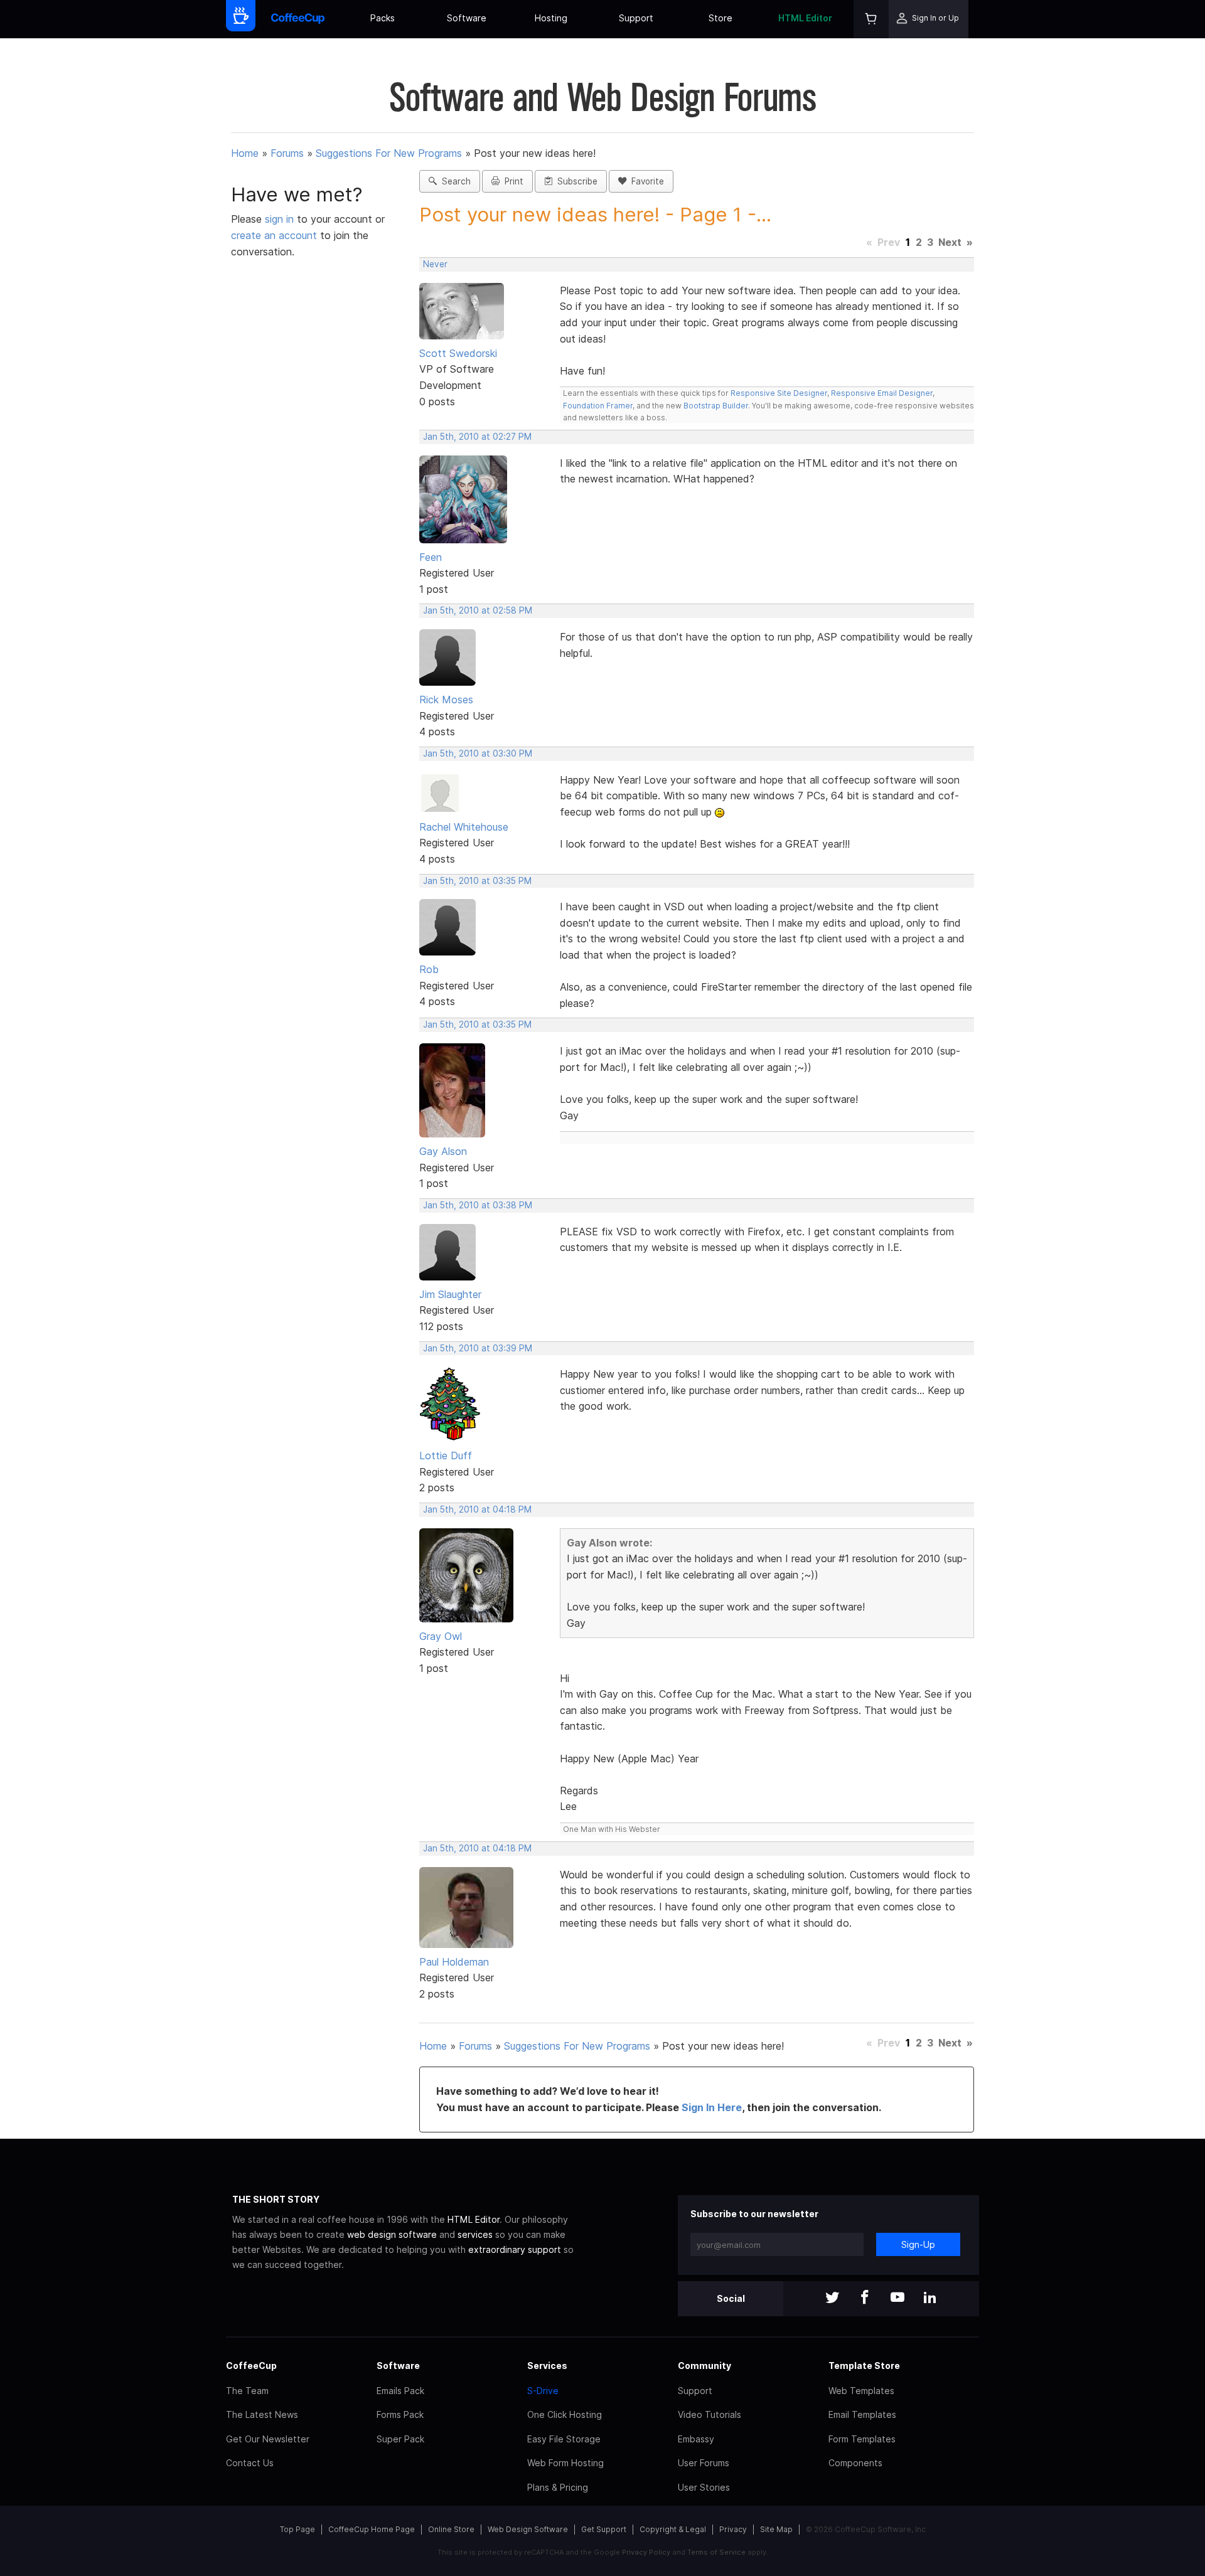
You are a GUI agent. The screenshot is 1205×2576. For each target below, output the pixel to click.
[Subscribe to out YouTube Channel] (897, 2298)
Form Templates (862, 2439)
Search (454, 181)
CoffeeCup (251, 2366)
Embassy (696, 2439)
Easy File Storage (564, 2439)
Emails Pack (400, 2391)
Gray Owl (441, 1636)
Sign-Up (918, 2244)
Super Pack (400, 2439)
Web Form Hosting (565, 2463)
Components (855, 2463)
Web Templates (861, 2391)
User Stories (704, 2487)
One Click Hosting (565, 2414)
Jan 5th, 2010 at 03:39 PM (478, 1348)
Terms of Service (716, 2552)
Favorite (645, 181)
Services (547, 2366)
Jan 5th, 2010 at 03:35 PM (477, 881)
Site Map (776, 2529)
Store (720, 18)
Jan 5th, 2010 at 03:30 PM (478, 753)
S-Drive (543, 2391)
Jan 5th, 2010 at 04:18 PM (477, 1509)
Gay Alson (443, 1151)
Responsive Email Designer (882, 393)
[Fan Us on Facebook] (865, 2298)
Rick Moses (446, 700)
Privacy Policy (646, 2552)
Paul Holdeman (454, 1962)
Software (467, 18)
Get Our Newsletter (268, 2439)
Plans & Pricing (558, 2487)
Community (704, 2366)
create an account (274, 235)
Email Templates (862, 2414)
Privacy (733, 2529)
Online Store (451, 2529)
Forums (287, 153)
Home (245, 153)
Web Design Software (528, 2529)
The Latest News (262, 2414)
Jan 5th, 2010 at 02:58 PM (478, 610)
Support (636, 18)
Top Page (297, 2529)
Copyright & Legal (673, 2529)
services (475, 2234)
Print (511, 181)
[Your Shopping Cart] (871, 19)
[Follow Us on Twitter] (832, 2298)
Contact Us (250, 2463)
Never (435, 264)
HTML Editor (805, 18)
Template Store (864, 2366)
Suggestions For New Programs (389, 153)
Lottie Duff (446, 1456)
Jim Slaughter (450, 1294)
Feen (431, 557)
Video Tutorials (710, 2414)
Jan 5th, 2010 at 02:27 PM (477, 437)
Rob (429, 969)
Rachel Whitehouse (464, 827)
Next (950, 242)
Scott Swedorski (458, 353)
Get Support (604, 2529)
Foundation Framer (598, 406)
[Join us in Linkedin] (930, 2298)
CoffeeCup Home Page (372, 2529)
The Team (247, 2391)
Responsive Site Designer (779, 393)
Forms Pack (400, 2414)
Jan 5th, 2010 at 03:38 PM (478, 1205)
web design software (392, 2234)
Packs (383, 18)
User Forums (704, 2463)
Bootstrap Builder (716, 406)
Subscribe (575, 181)
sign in (281, 219)
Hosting (551, 18)
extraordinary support (515, 2249)
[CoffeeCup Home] (298, 19)
